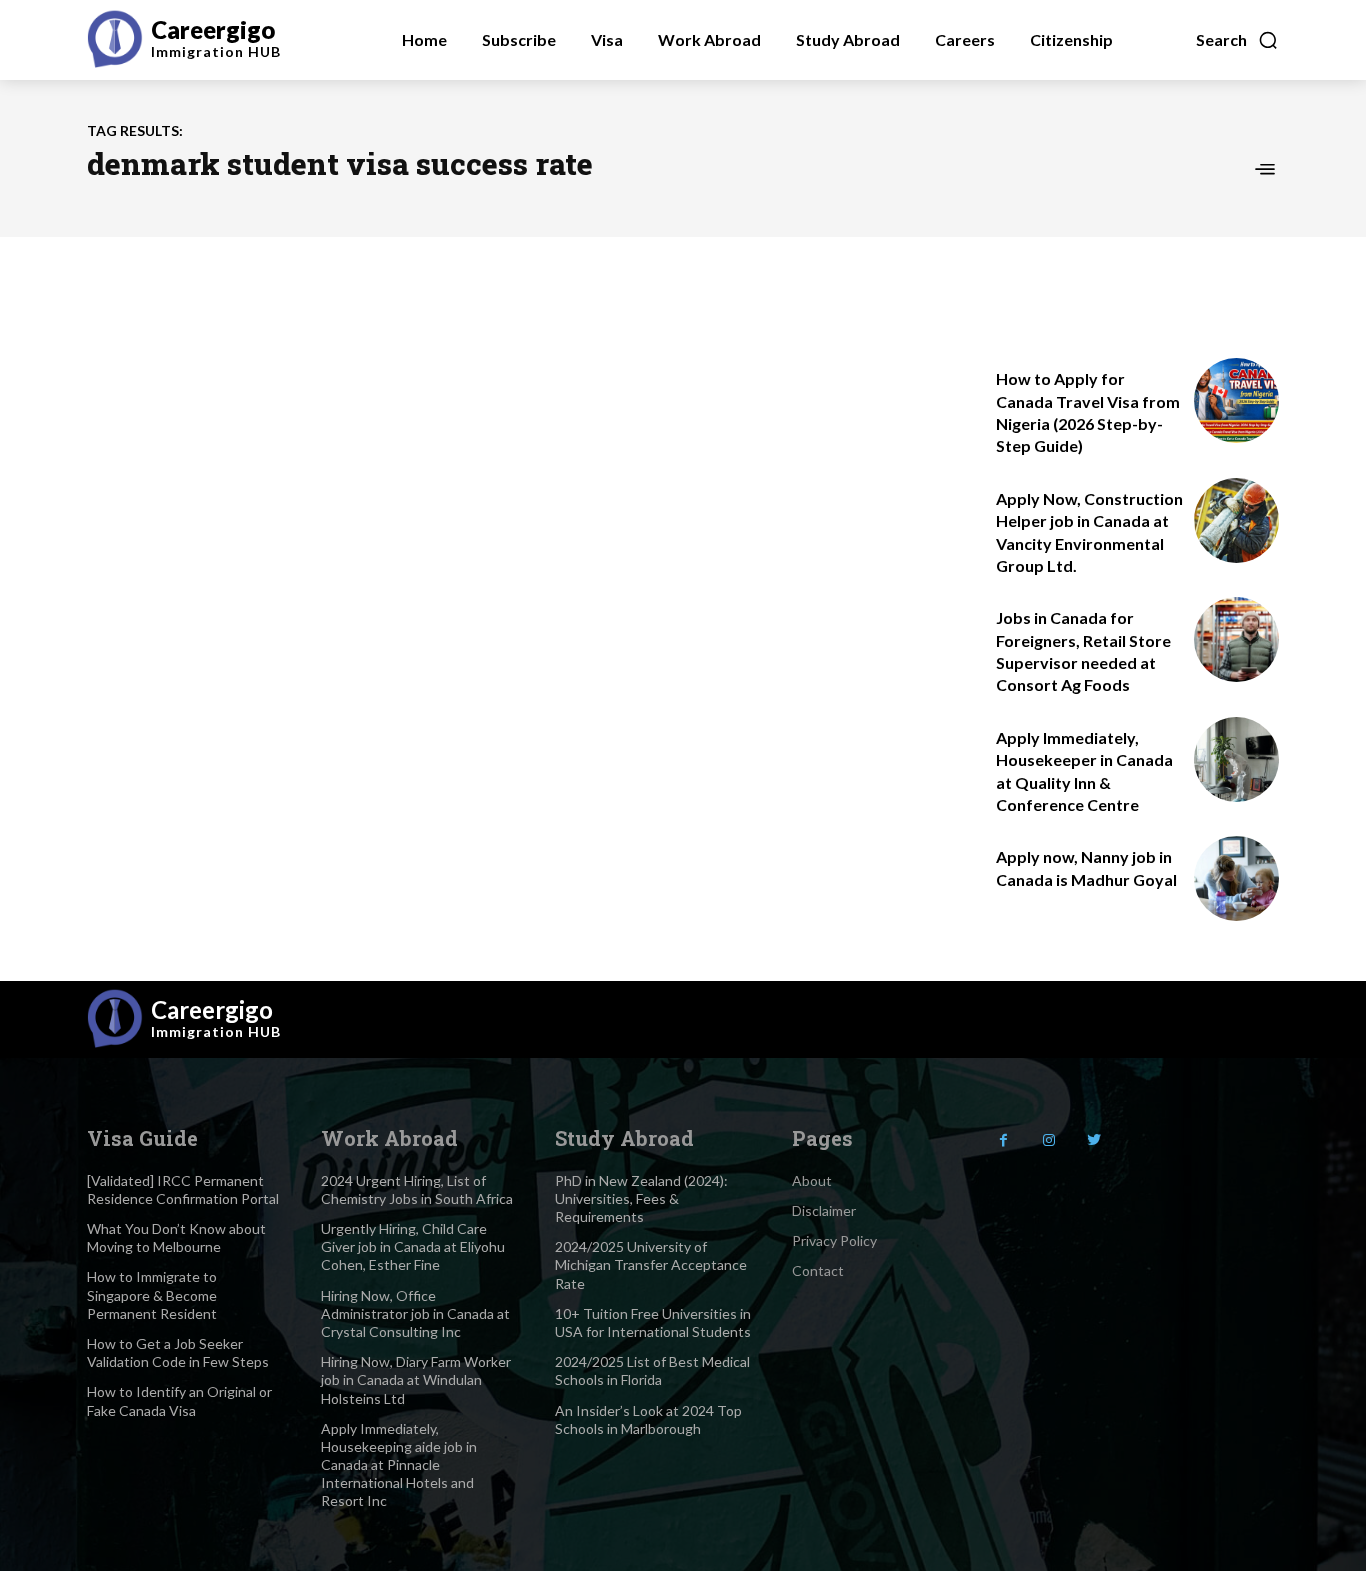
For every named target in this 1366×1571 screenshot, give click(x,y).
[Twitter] (1093, 1140)
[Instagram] (1048, 1140)
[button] (1237, 40)
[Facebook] (1003, 1140)
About (812, 1180)
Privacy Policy (834, 1240)
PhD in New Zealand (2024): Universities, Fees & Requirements (641, 1198)
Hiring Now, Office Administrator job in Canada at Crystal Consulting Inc (415, 1313)
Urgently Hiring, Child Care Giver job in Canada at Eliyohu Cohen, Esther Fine (413, 1246)
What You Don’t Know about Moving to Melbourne (176, 1237)
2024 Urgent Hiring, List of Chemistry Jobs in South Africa (417, 1189)
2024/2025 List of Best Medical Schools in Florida (652, 1370)
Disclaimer (824, 1210)
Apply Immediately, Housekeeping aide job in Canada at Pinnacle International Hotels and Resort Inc (399, 1465)
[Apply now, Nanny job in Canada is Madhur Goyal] (1236, 878)
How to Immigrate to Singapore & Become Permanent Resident (152, 1294)
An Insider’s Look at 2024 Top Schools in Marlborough (648, 1419)
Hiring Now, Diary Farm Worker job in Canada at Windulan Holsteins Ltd (416, 1379)
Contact (818, 1270)
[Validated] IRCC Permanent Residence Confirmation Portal (183, 1189)
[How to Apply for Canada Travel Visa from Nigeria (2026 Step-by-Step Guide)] (1236, 400)
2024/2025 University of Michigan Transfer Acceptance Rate (651, 1264)
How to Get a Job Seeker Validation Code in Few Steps (178, 1352)
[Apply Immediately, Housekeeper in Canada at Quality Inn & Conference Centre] (1236, 759)
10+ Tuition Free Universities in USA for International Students (653, 1322)
